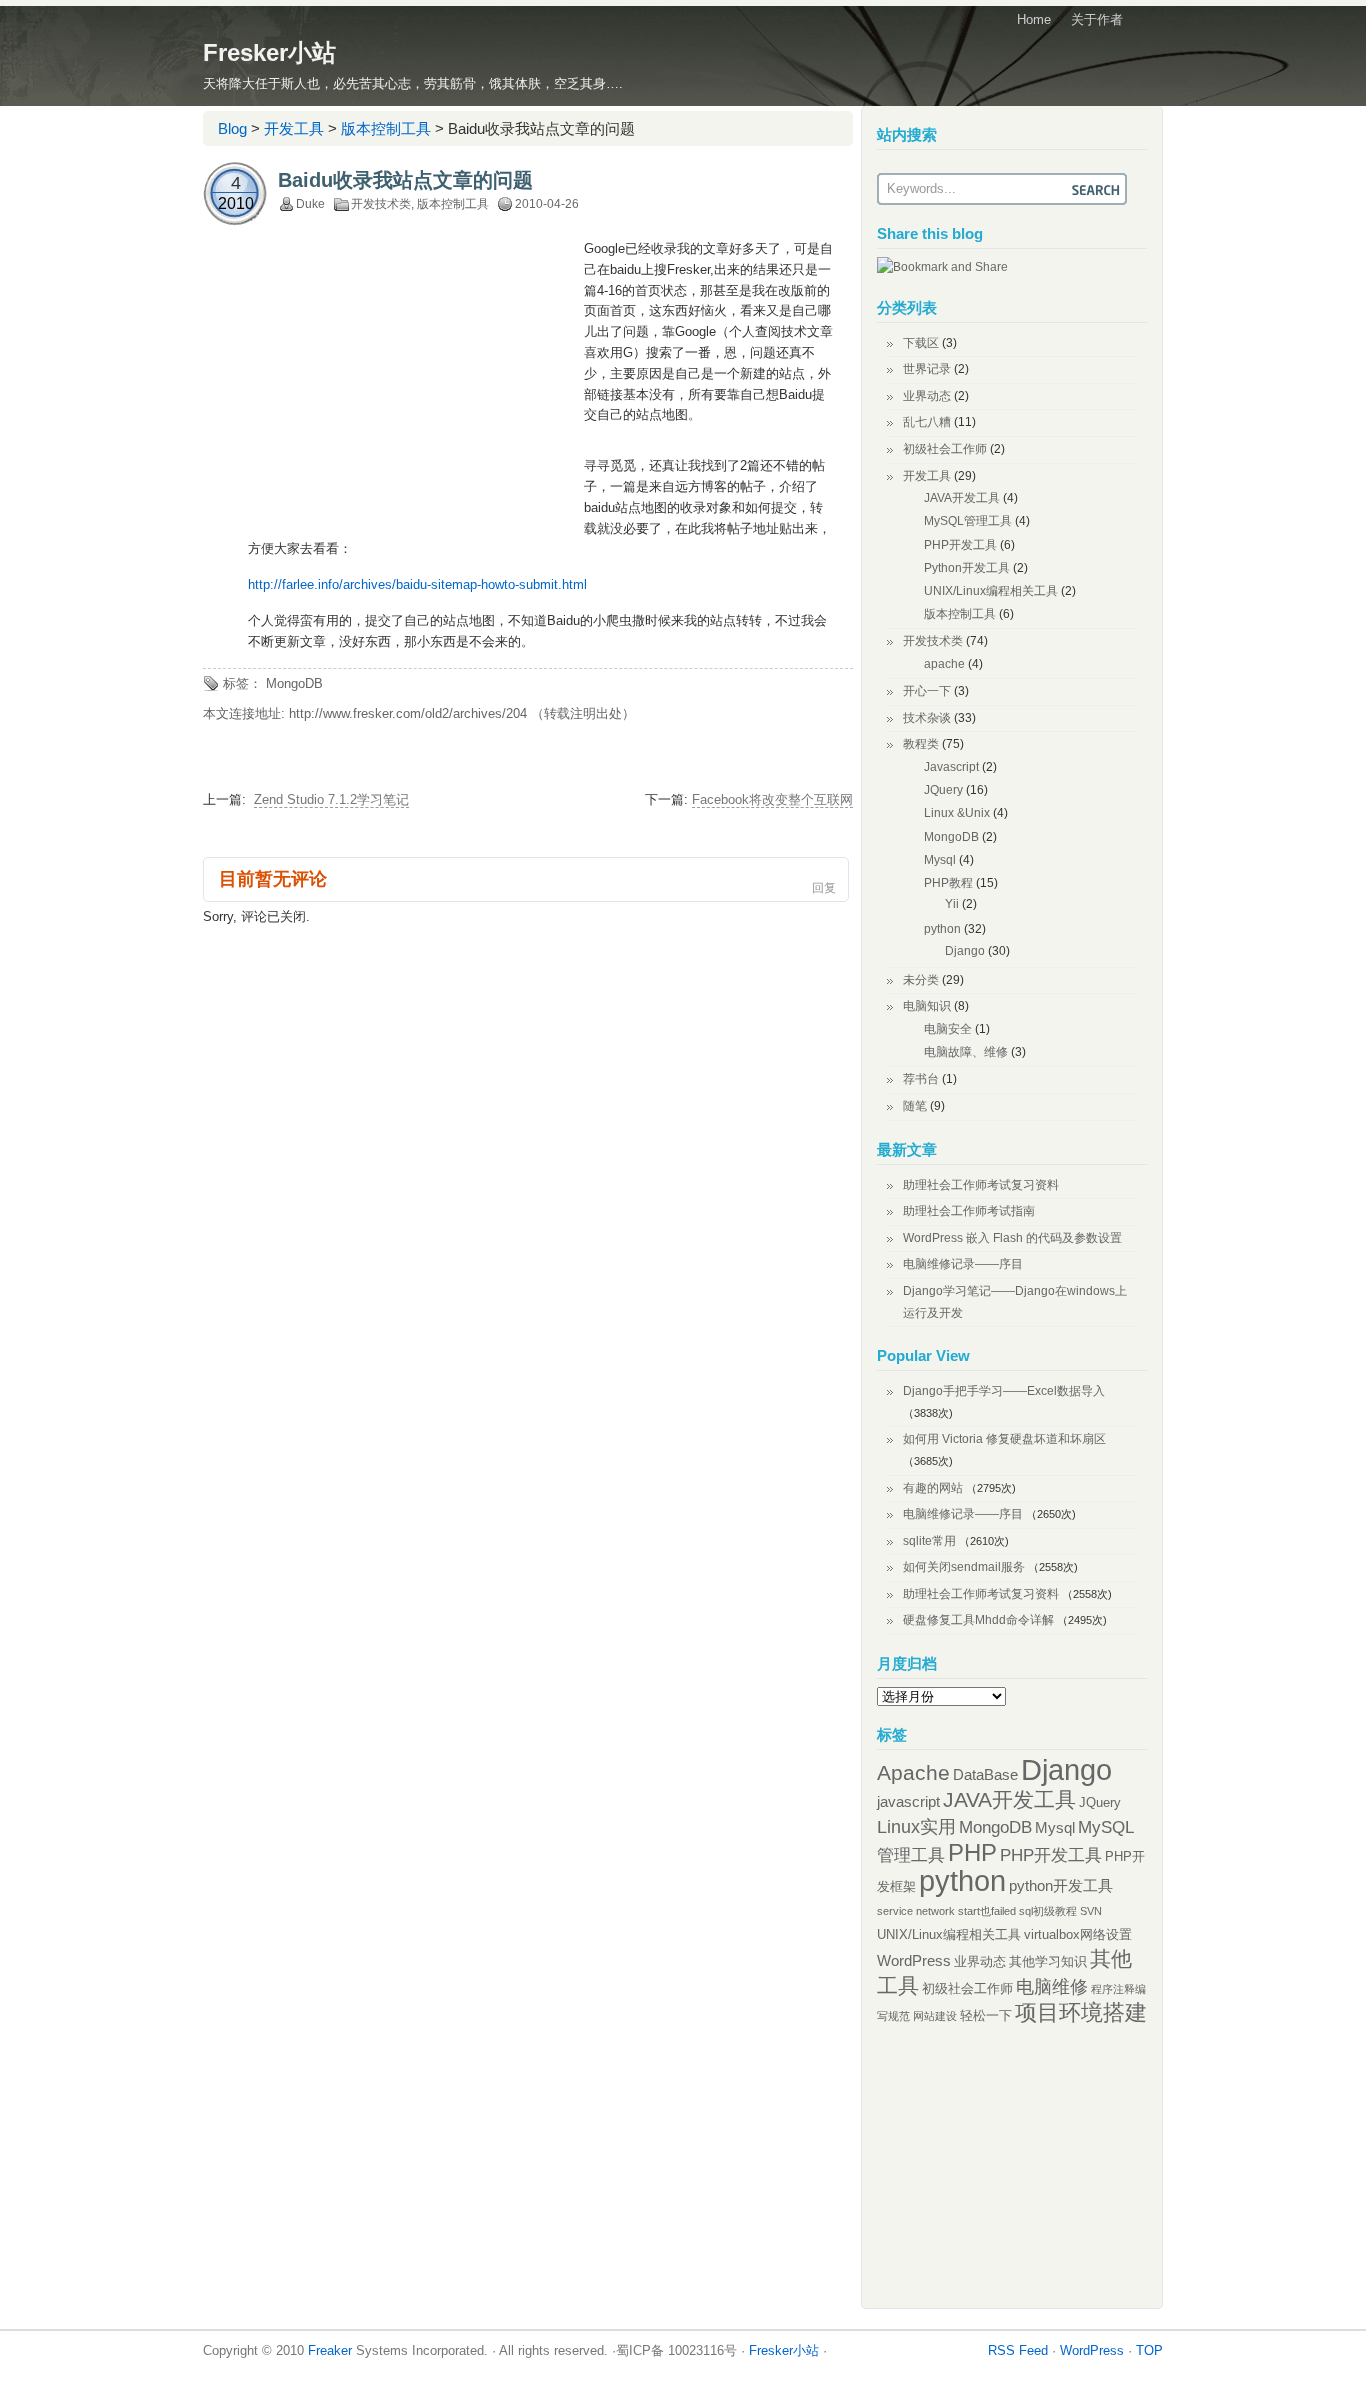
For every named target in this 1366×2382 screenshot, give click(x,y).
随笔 (915, 1106)
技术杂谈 (927, 718)
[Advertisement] (416, 384)
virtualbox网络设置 (1078, 1934)
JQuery (943, 790)
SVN (1091, 1911)
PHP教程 (948, 883)
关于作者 (1097, 19)
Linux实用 (916, 1827)
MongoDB (294, 683)
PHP (972, 1853)
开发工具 (294, 128)
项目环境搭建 (1081, 2012)
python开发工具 (1061, 1885)
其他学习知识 (1048, 1961)
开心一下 (927, 691)
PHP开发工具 (960, 545)
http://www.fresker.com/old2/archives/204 (408, 713)
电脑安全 (948, 1029)
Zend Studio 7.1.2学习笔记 (331, 799)
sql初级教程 (1048, 1911)
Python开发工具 (967, 568)
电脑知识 (927, 1006)
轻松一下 (986, 2015)
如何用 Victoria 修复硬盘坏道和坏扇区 (1004, 1439)
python (942, 929)
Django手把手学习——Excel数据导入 (1004, 1391)
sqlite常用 (929, 1541)
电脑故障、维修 (966, 1052)
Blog (232, 128)
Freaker (330, 2350)
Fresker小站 (269, 52)
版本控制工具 (386, 128)
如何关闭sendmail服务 (964, 1567)
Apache (913, 1772)
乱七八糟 (927, 422)
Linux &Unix (957, 813)
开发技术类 (381, 204)
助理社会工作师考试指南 (969, 1211)
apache (944, 664)
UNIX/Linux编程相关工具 (991, 591)
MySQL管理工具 (968, 521)
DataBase (985, 1774)
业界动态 (927, 396)
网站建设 (935, 2016)
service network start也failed (946, 1911)
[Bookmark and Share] (942, 267)
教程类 (921, 744)
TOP (1149, 2350)
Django (965, 951)
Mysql (940, 860)
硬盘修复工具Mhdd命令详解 (978, 1620)
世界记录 (927, 369)
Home (1034, 19)
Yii (952, 904)
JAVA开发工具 (962, 498)
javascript (908, 1801)
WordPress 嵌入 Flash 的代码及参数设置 (1012, 1238)
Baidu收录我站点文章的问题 (405, 180)
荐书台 (921, 1079)
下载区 (921, 343)
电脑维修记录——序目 (963, 1264)
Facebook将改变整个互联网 (772, 799)
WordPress (914, 1960)
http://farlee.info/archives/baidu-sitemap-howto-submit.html (417, 584)
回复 (824, 888)
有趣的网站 (933, 1488)
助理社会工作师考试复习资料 (981, 1185)
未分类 (921, 980)
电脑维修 (1052, 1987)
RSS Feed (1018, 2350)
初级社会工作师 (945, 449)
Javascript (951, 767)
